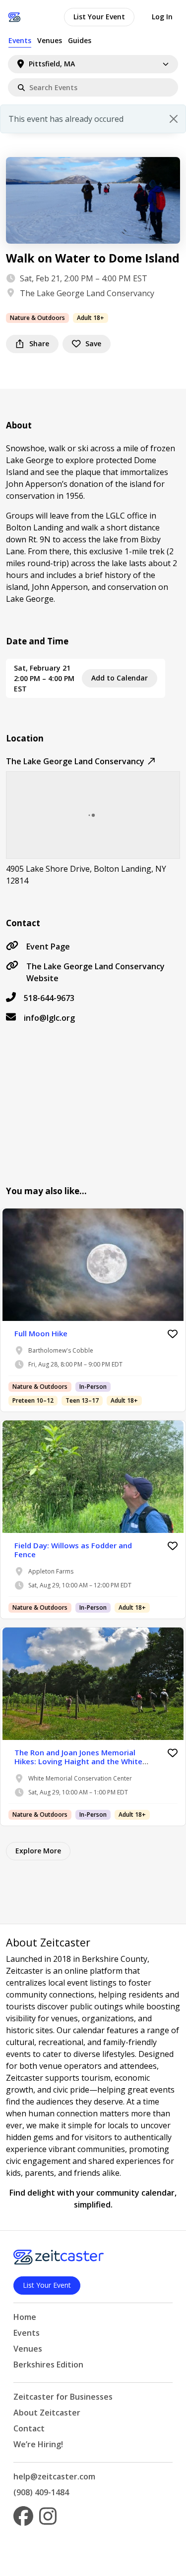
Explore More (38, 1851)
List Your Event (99, 17)
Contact (29, 2428)
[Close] (174, 119)
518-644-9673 (49, 998)
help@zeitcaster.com (54, 2476)
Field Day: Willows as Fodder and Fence (73, 1550)
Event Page (48, 946)
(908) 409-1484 (41, 2492)
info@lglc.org (49, 1018)
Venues (50, 40)
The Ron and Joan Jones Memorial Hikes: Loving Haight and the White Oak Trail (78, 1761)
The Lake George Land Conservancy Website (95, 972)
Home (25, 2317)
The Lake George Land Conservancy (87, 293)
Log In (162, 17)
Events (20, 40)
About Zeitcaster (47, 2413)
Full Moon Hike (41, 1333)
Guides (80, 40)
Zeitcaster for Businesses (63, 2397)
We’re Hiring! (38, 2444)
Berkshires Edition (48, 2365)
